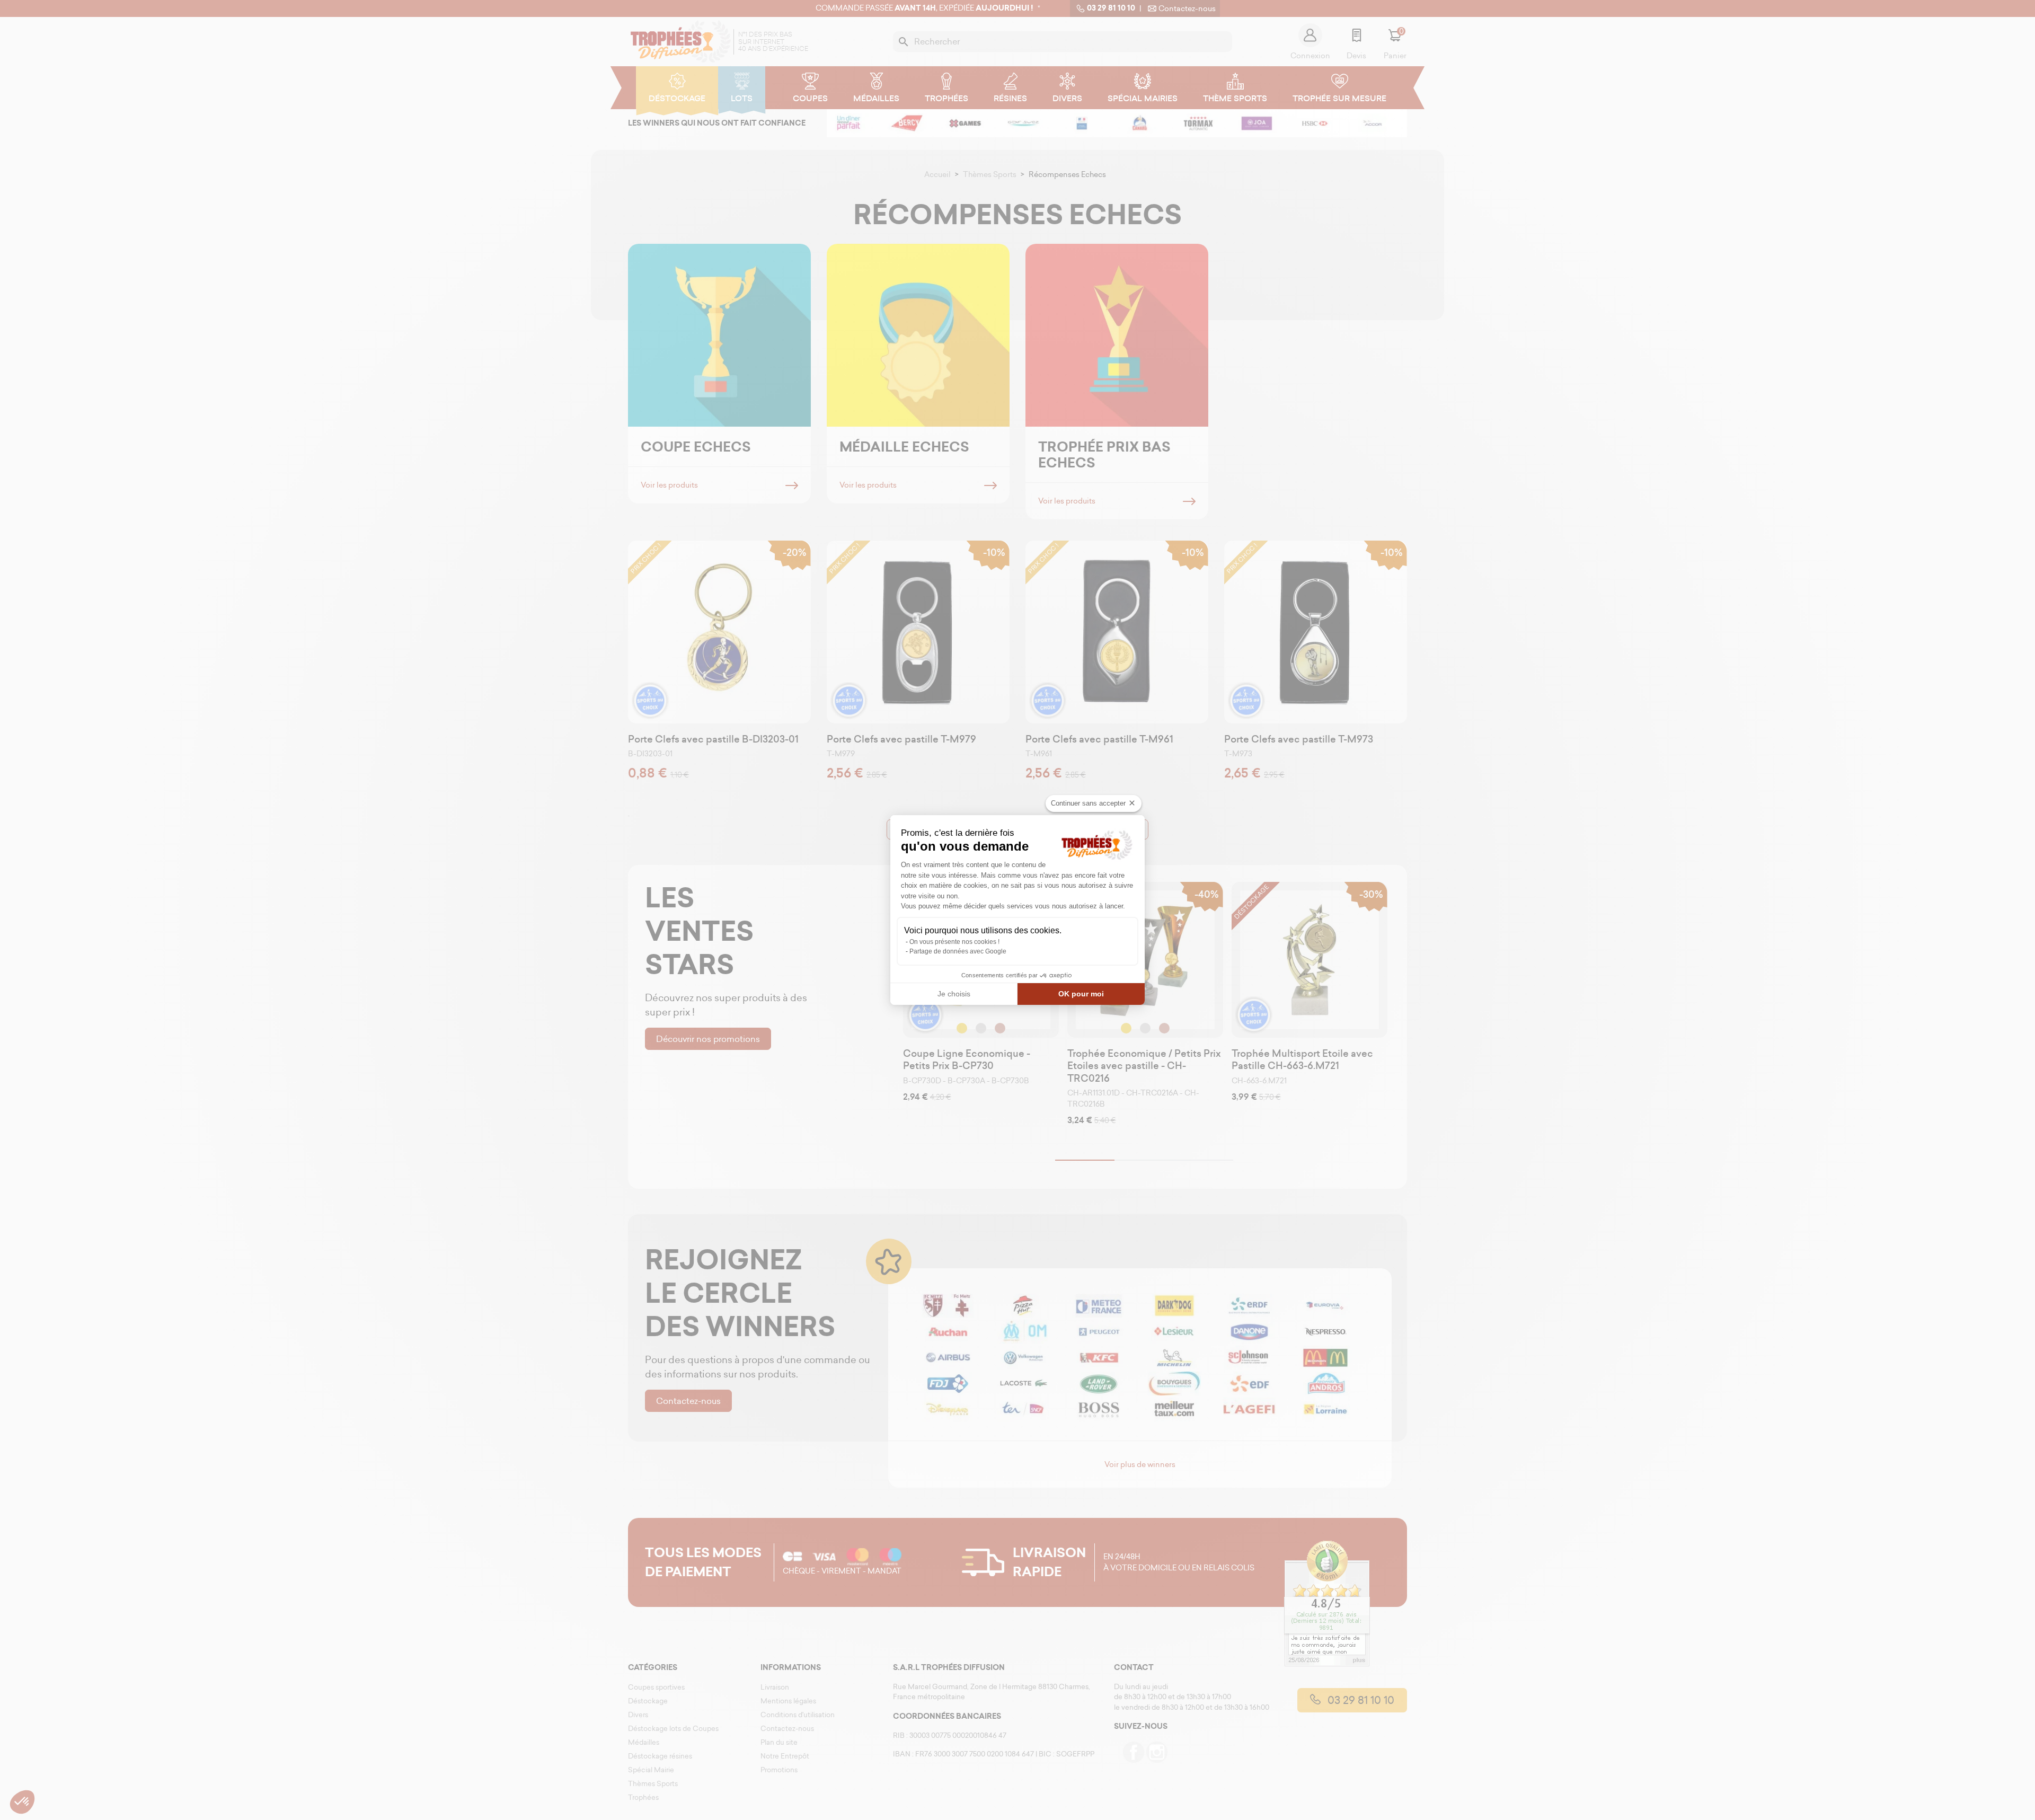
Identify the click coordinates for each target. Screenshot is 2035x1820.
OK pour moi (1081, 994)
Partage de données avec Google (958, 951)
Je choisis (954, 994)
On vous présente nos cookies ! (954, 942)
